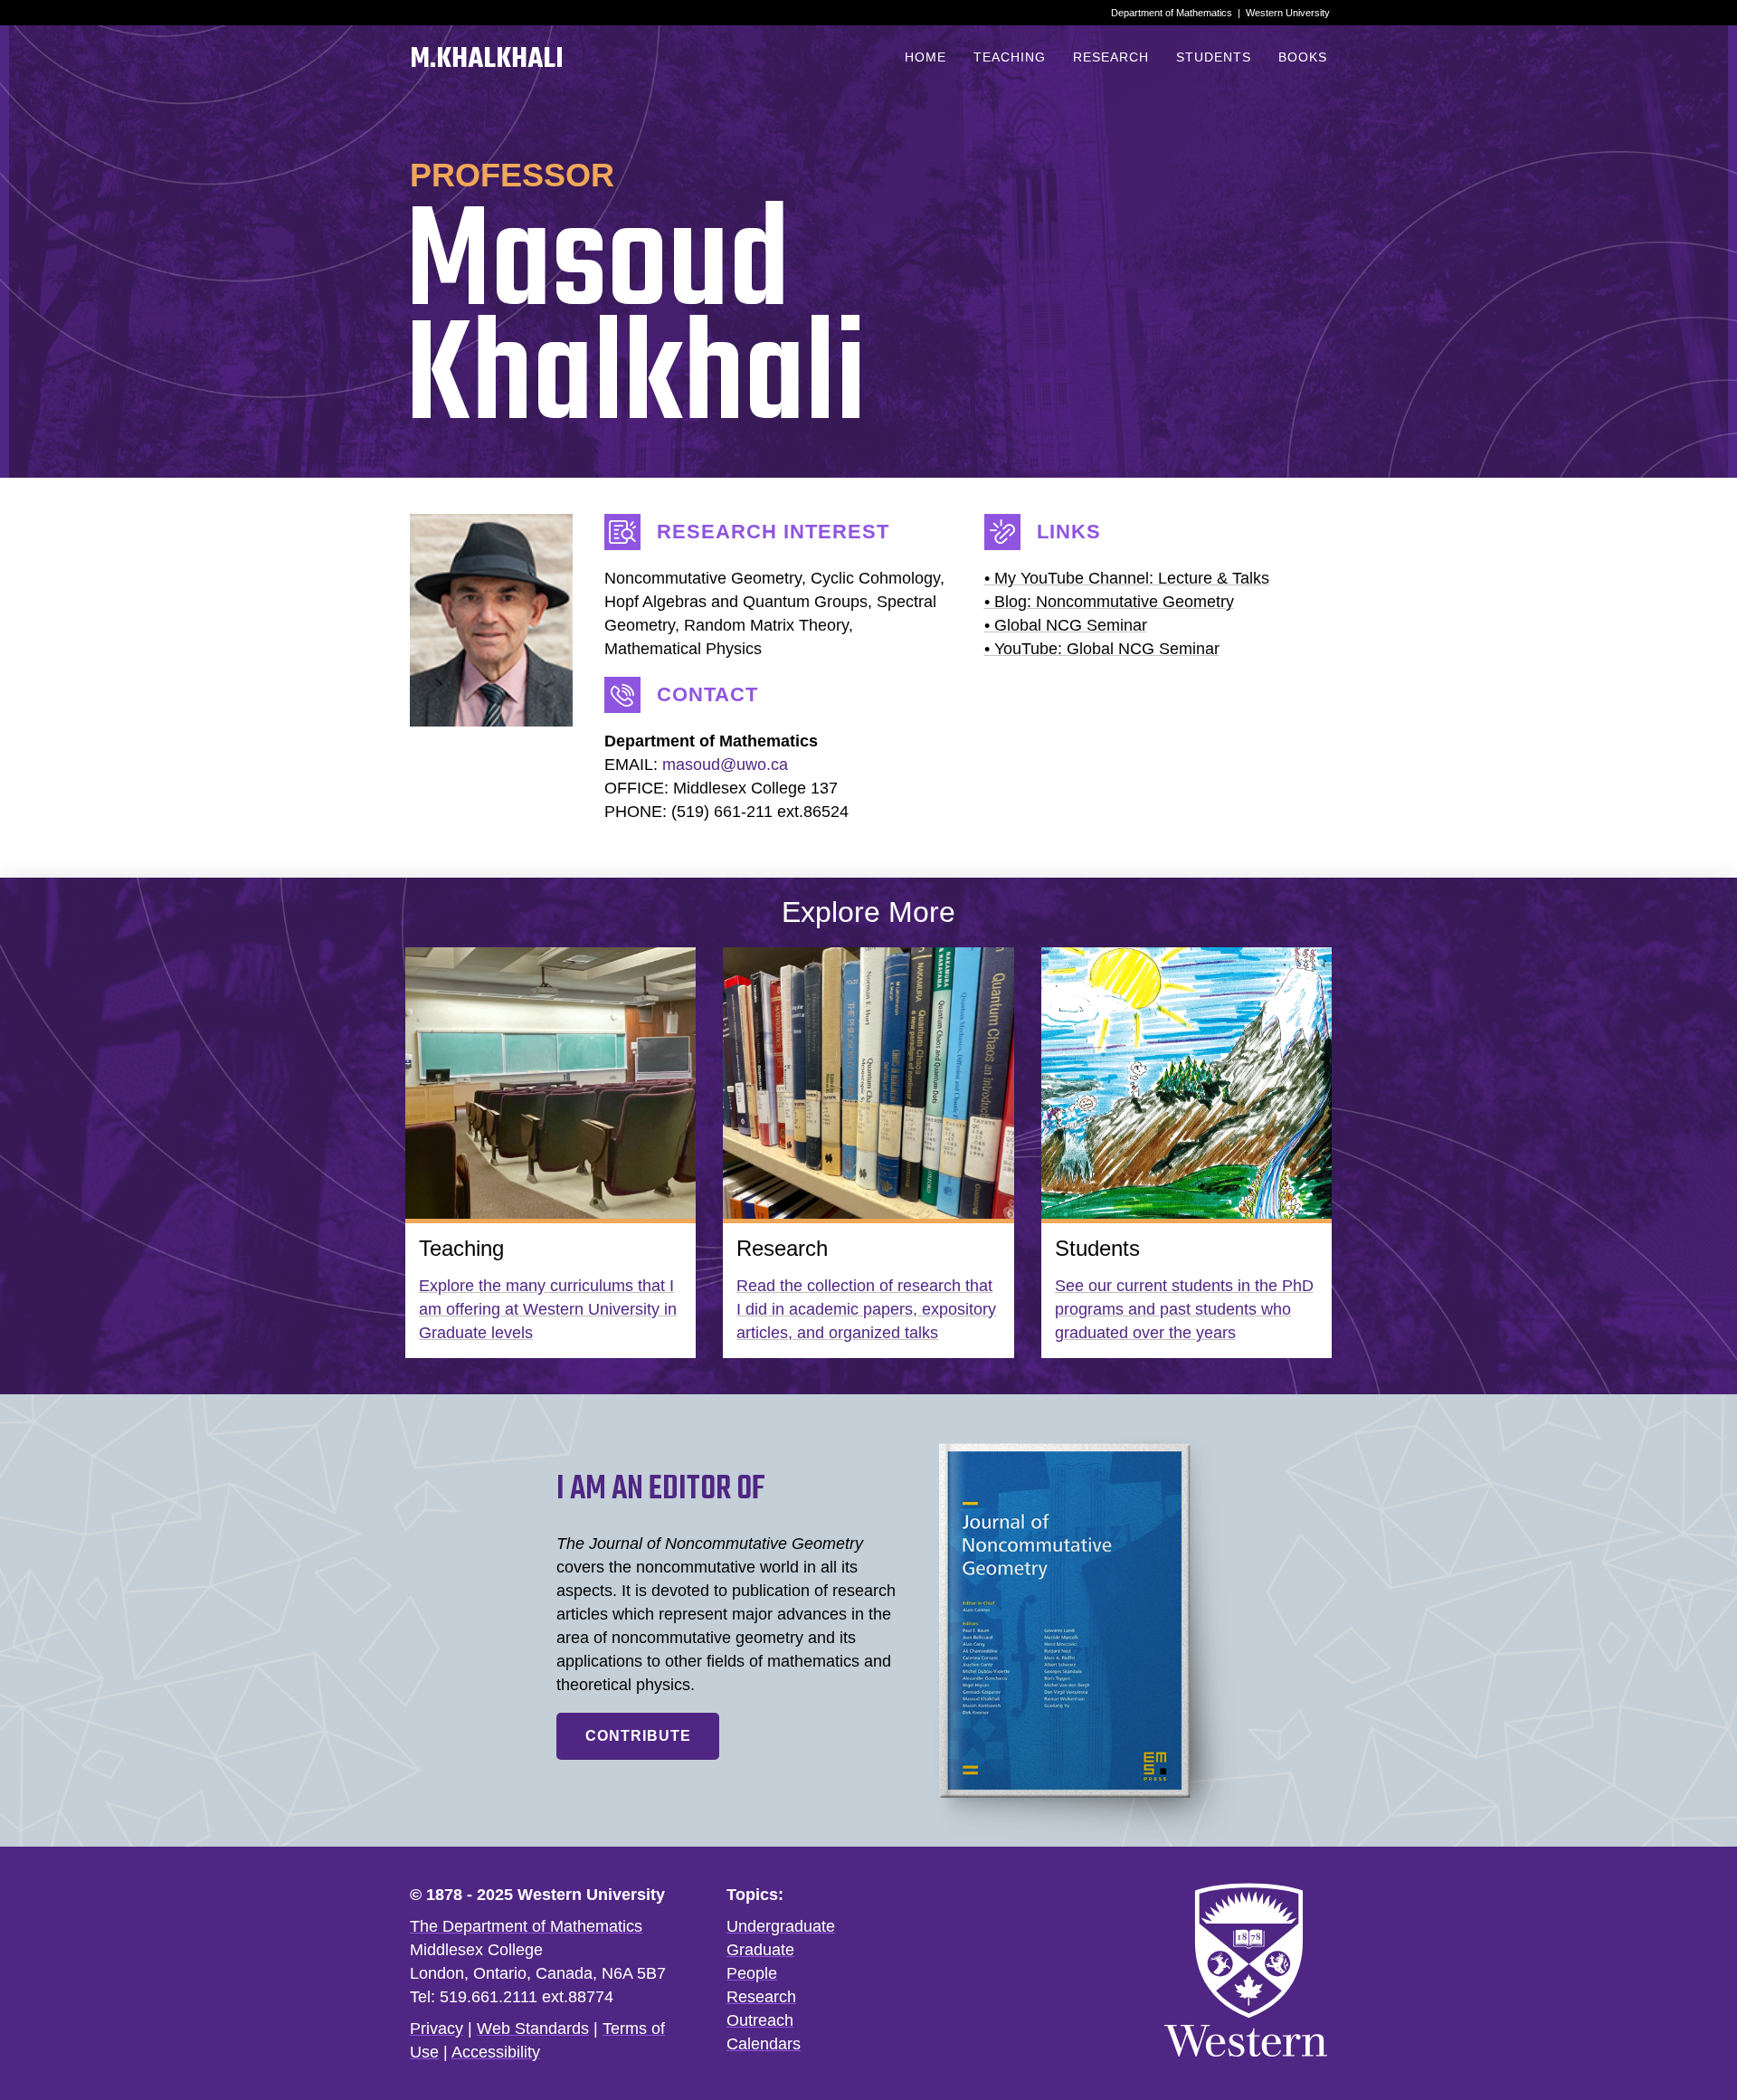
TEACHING (1010, 57)
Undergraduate (781, 1926)
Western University (1288, 13)
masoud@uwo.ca (725, 765)
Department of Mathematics (1172, 13)
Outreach (760, 2020)
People (752, 1973)
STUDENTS (1214, 57)
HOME (925, 57)
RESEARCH (1111, 57)
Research (761, 1997)
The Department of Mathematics (526, 1926)
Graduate (760, 1950)
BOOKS (1303, 57)
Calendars (764, 2044)
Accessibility (496, 2052)
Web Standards (533, 2029)
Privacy (437, 2029)
